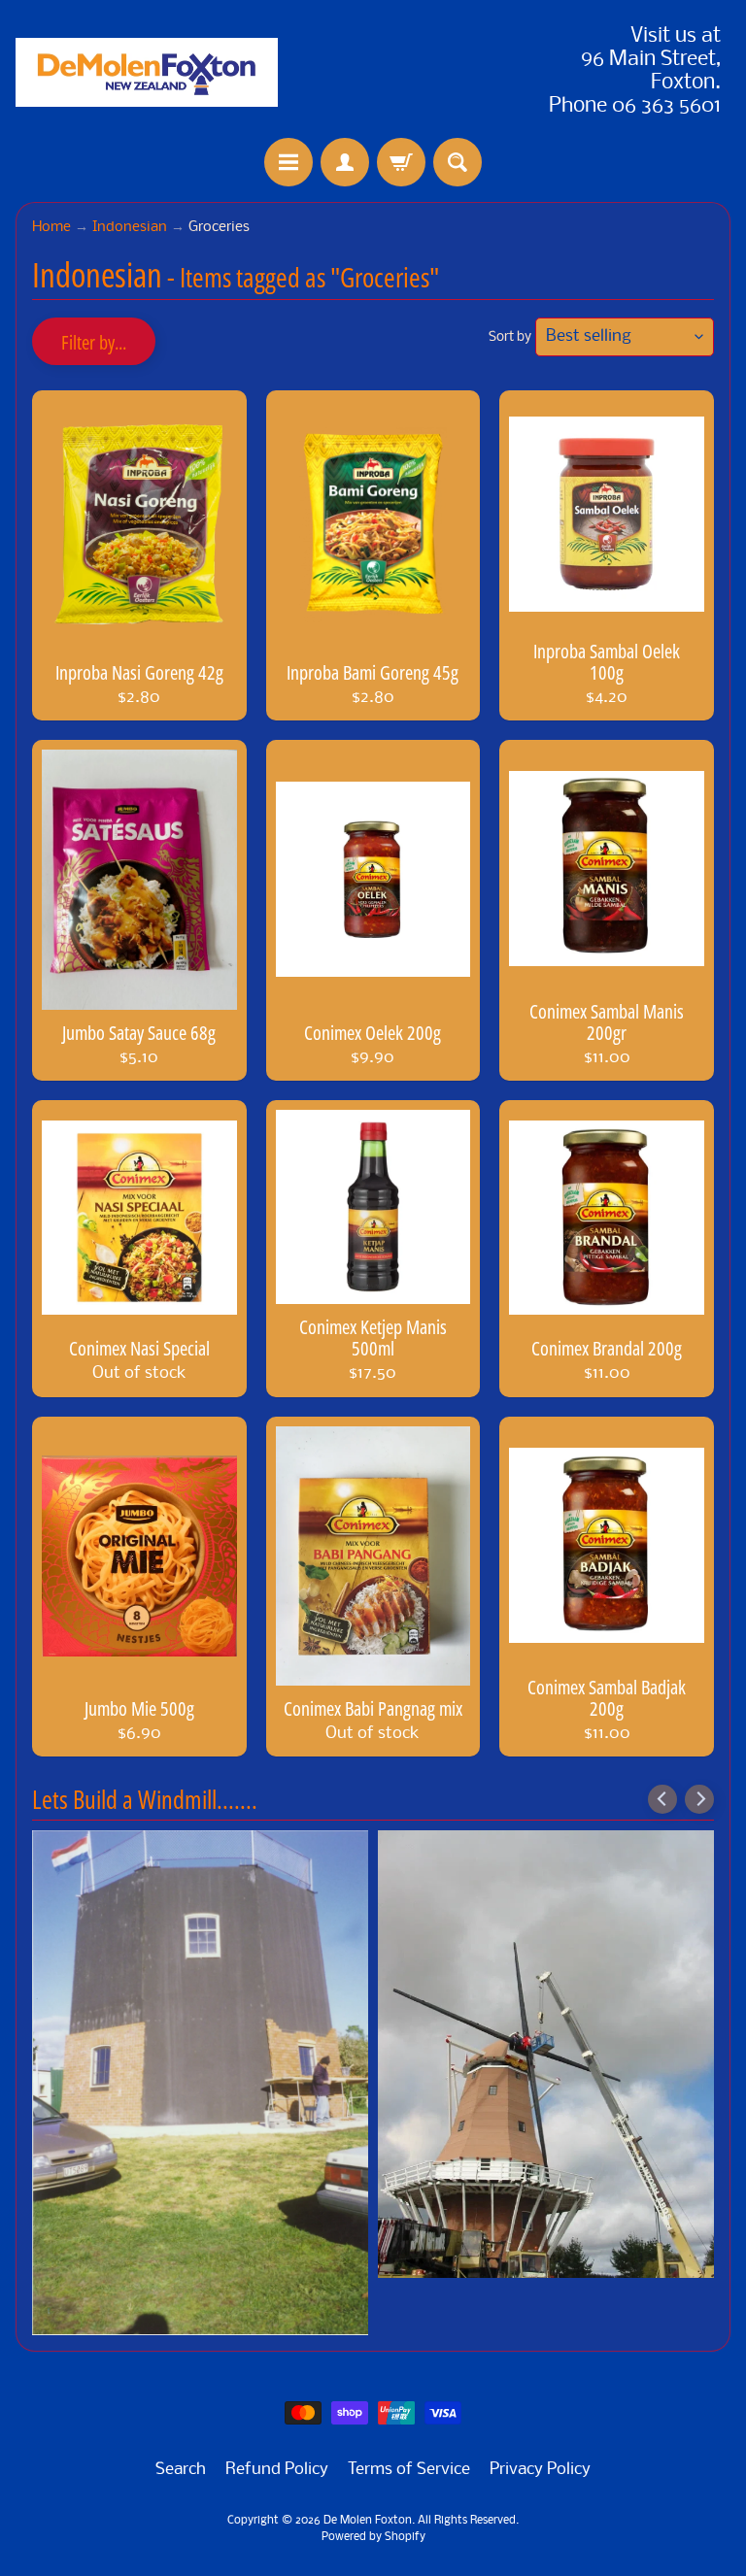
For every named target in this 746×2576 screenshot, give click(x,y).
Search (181, 2470)
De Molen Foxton (368, 2521)
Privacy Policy (540, 2470)
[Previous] (662, 1799)
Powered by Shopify (373, 2537)
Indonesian (130, 228)
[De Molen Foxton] (147, 72)
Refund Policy (277, 2470)
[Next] (699, 1799)
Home (51, 228)
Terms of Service (409, 2470)
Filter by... (94, 342)
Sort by (510, 337)
